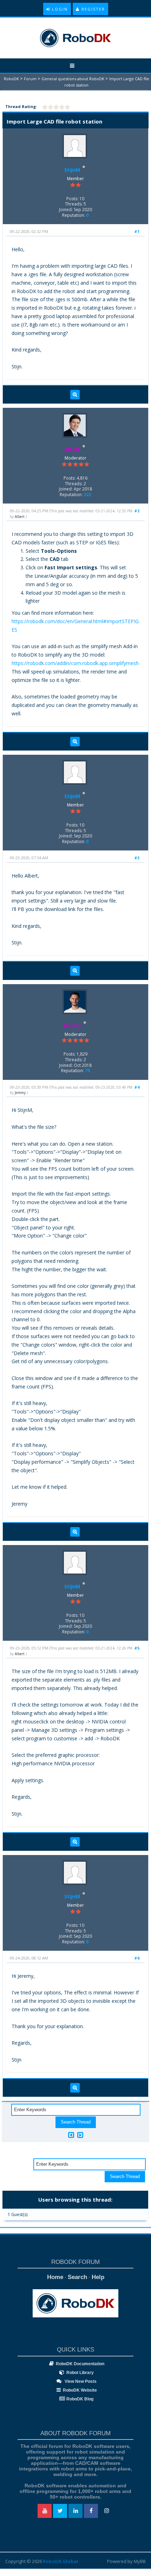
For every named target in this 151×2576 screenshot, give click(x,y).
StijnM (72, 170)
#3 (137, 858)
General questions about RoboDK (73, 79)
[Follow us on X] (60, 2511)
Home (55, 2277)
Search (77, 2277)
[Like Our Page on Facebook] (91, 2511)
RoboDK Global (60, 2561)
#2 (137, 511)
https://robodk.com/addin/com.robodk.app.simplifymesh (75, 663)
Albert (20, 517)
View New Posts (80, 2381)
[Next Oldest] (71, 2135)
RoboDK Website (80, 2390)
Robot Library (80, 2373)
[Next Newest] (80, 2135)
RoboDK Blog (80, 2399)
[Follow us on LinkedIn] (75, 2511)
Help (98, 2277)
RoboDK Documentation (80, 2364)
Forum (30, 79)
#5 (137, 1648)
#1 (137, 231)
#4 (137, 1087)
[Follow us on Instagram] (106, 2511)
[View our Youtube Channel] (45, 2511)
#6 (137, 1958)
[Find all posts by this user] (75, 395)
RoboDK (11, 79)
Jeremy (20, 1093)
